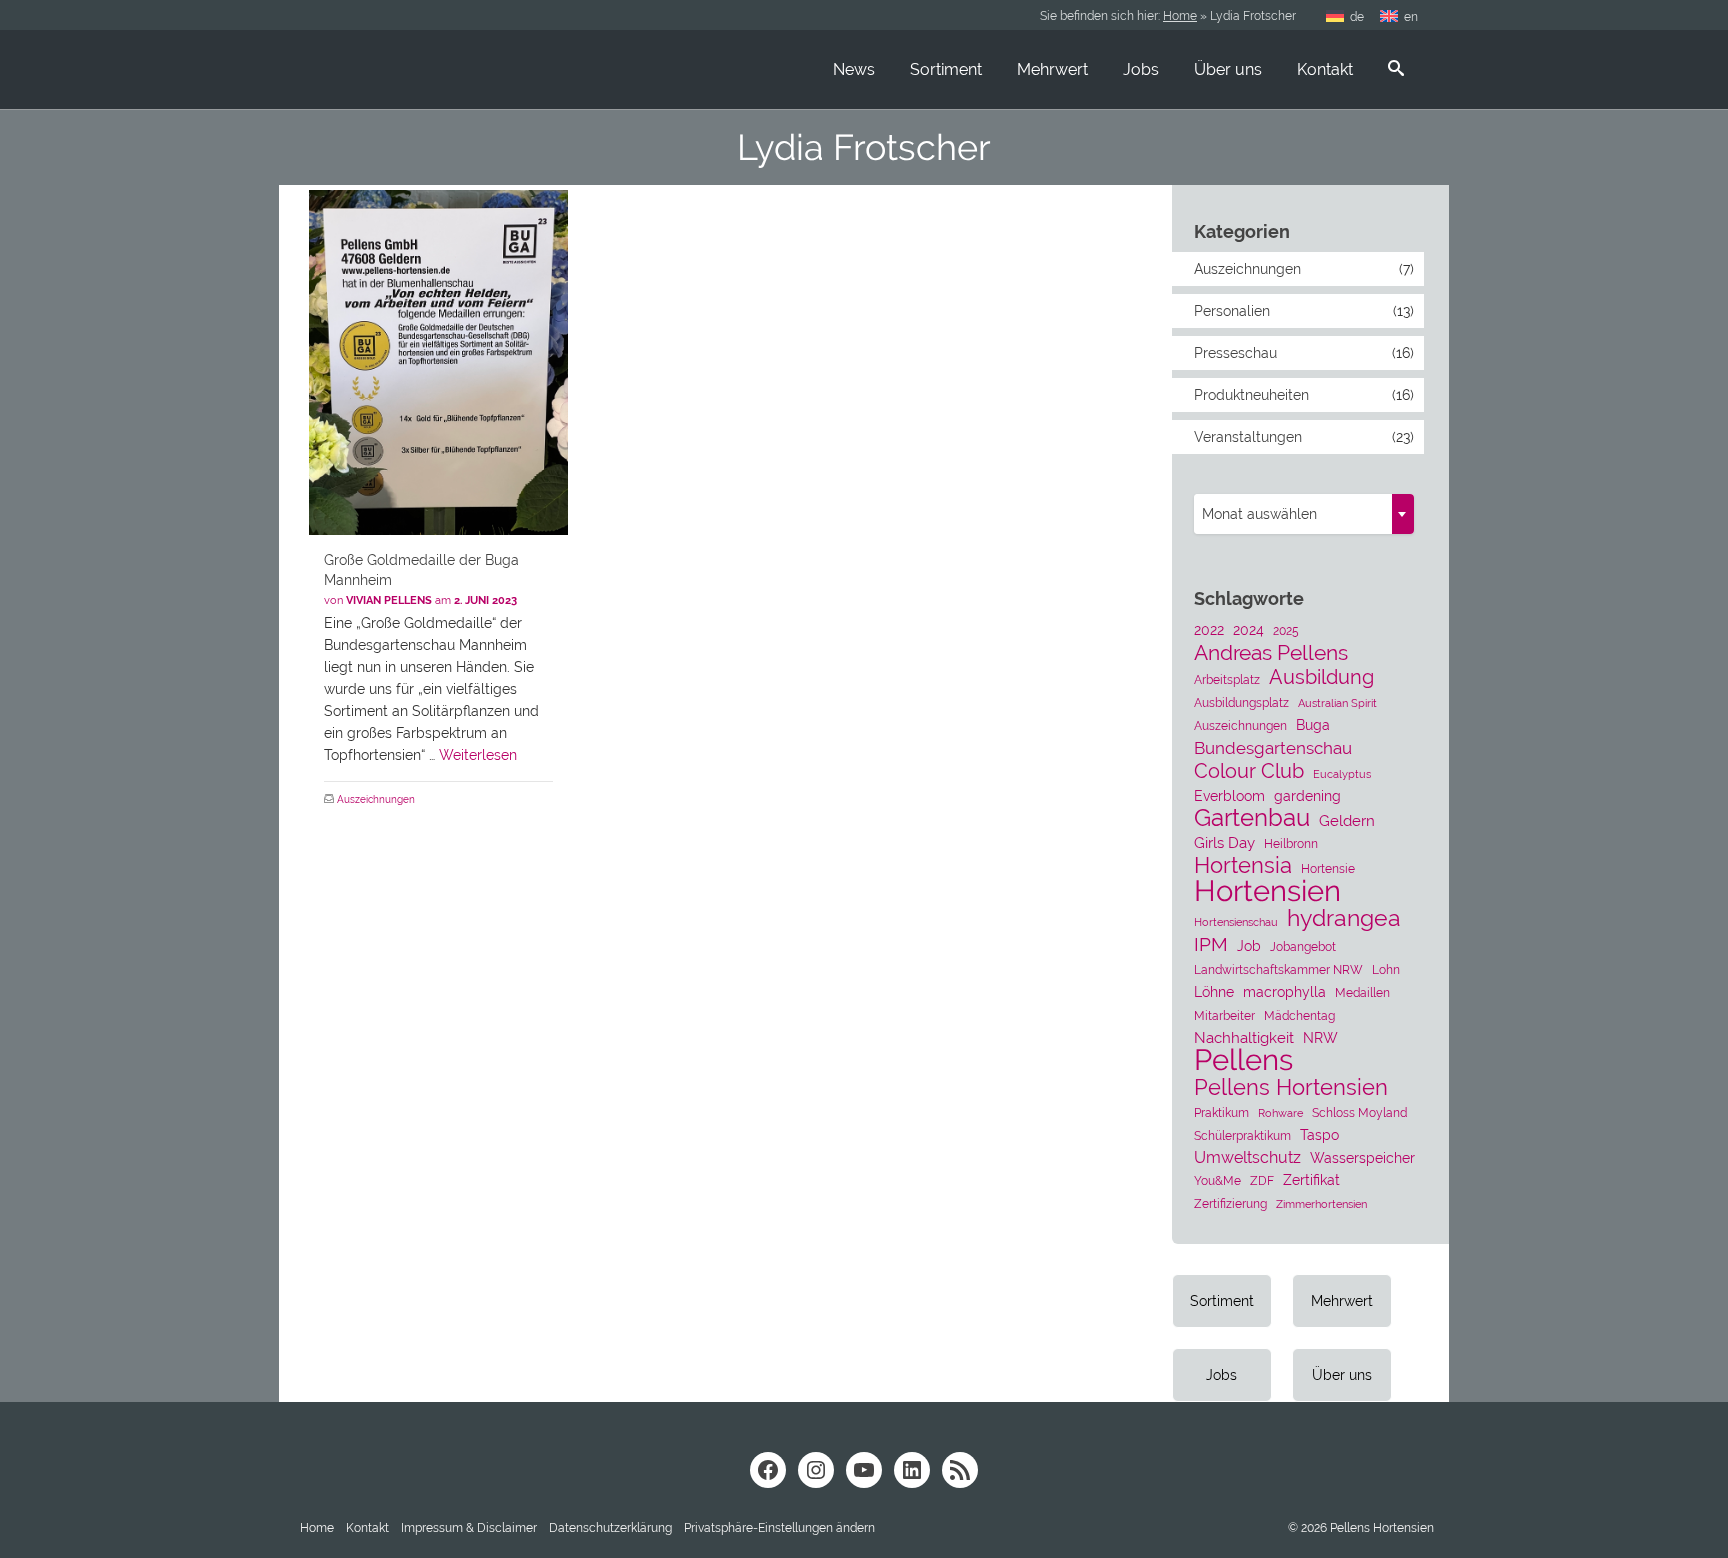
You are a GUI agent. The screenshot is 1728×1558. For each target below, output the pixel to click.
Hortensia (1243, 866)
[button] (779, 1528)
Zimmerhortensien (1321, 1204)
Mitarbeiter (1224, 1015)
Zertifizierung (1230, 1203)
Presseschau (1235, 353)
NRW (1320, 1038)
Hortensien (1267, 891)
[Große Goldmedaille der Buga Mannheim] (438, 362)
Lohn (1386, 969)
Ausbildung (1321, 677)
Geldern (1347, 821)
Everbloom (1229, 796)
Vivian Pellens (389, 600)
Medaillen (1362, 992)
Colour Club (1249, 771)
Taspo (1319, 1135)
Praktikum (1221, 1112)
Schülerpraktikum (1242, 1135)
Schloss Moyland (1359, 1112)
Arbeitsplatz (1227, 679)
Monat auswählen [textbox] (1259, 514)
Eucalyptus (1342, 774)
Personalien (1232, 311)
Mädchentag (1299, 1015)
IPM (1211, 944)
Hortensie (1328, 868)
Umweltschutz (1247, 1157)
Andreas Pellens (1271, 653)
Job (1249, 946)
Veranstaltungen (1248, 437)
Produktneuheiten (1251, 395)
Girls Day (1224, 843)
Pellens (1243, 1060)
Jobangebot (1303, 946)
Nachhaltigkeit (1244, 1038)
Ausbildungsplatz (1241, 702)
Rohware (1280, 1113)
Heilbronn (1291, 843)
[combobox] (1304, 514)
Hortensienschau (1236, 922)
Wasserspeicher (1362, 1158)
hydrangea (1344, 918)
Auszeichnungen (376, 799)
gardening (1307, 796)
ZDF (1262, 1180)
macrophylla (1284, 992)
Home (1180, 16)
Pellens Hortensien (1291, 1087)
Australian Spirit (1337, 703)
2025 (1286, 630)
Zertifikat (1311, 1180)
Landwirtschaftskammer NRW (1278, 969)
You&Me (1217, 1180)
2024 (1248, 630)
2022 (1209, 630)
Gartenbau (1252, 818)
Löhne (1214, 992)
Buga (1313, 725)
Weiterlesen (478, 755)
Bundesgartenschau (1273, 748)
